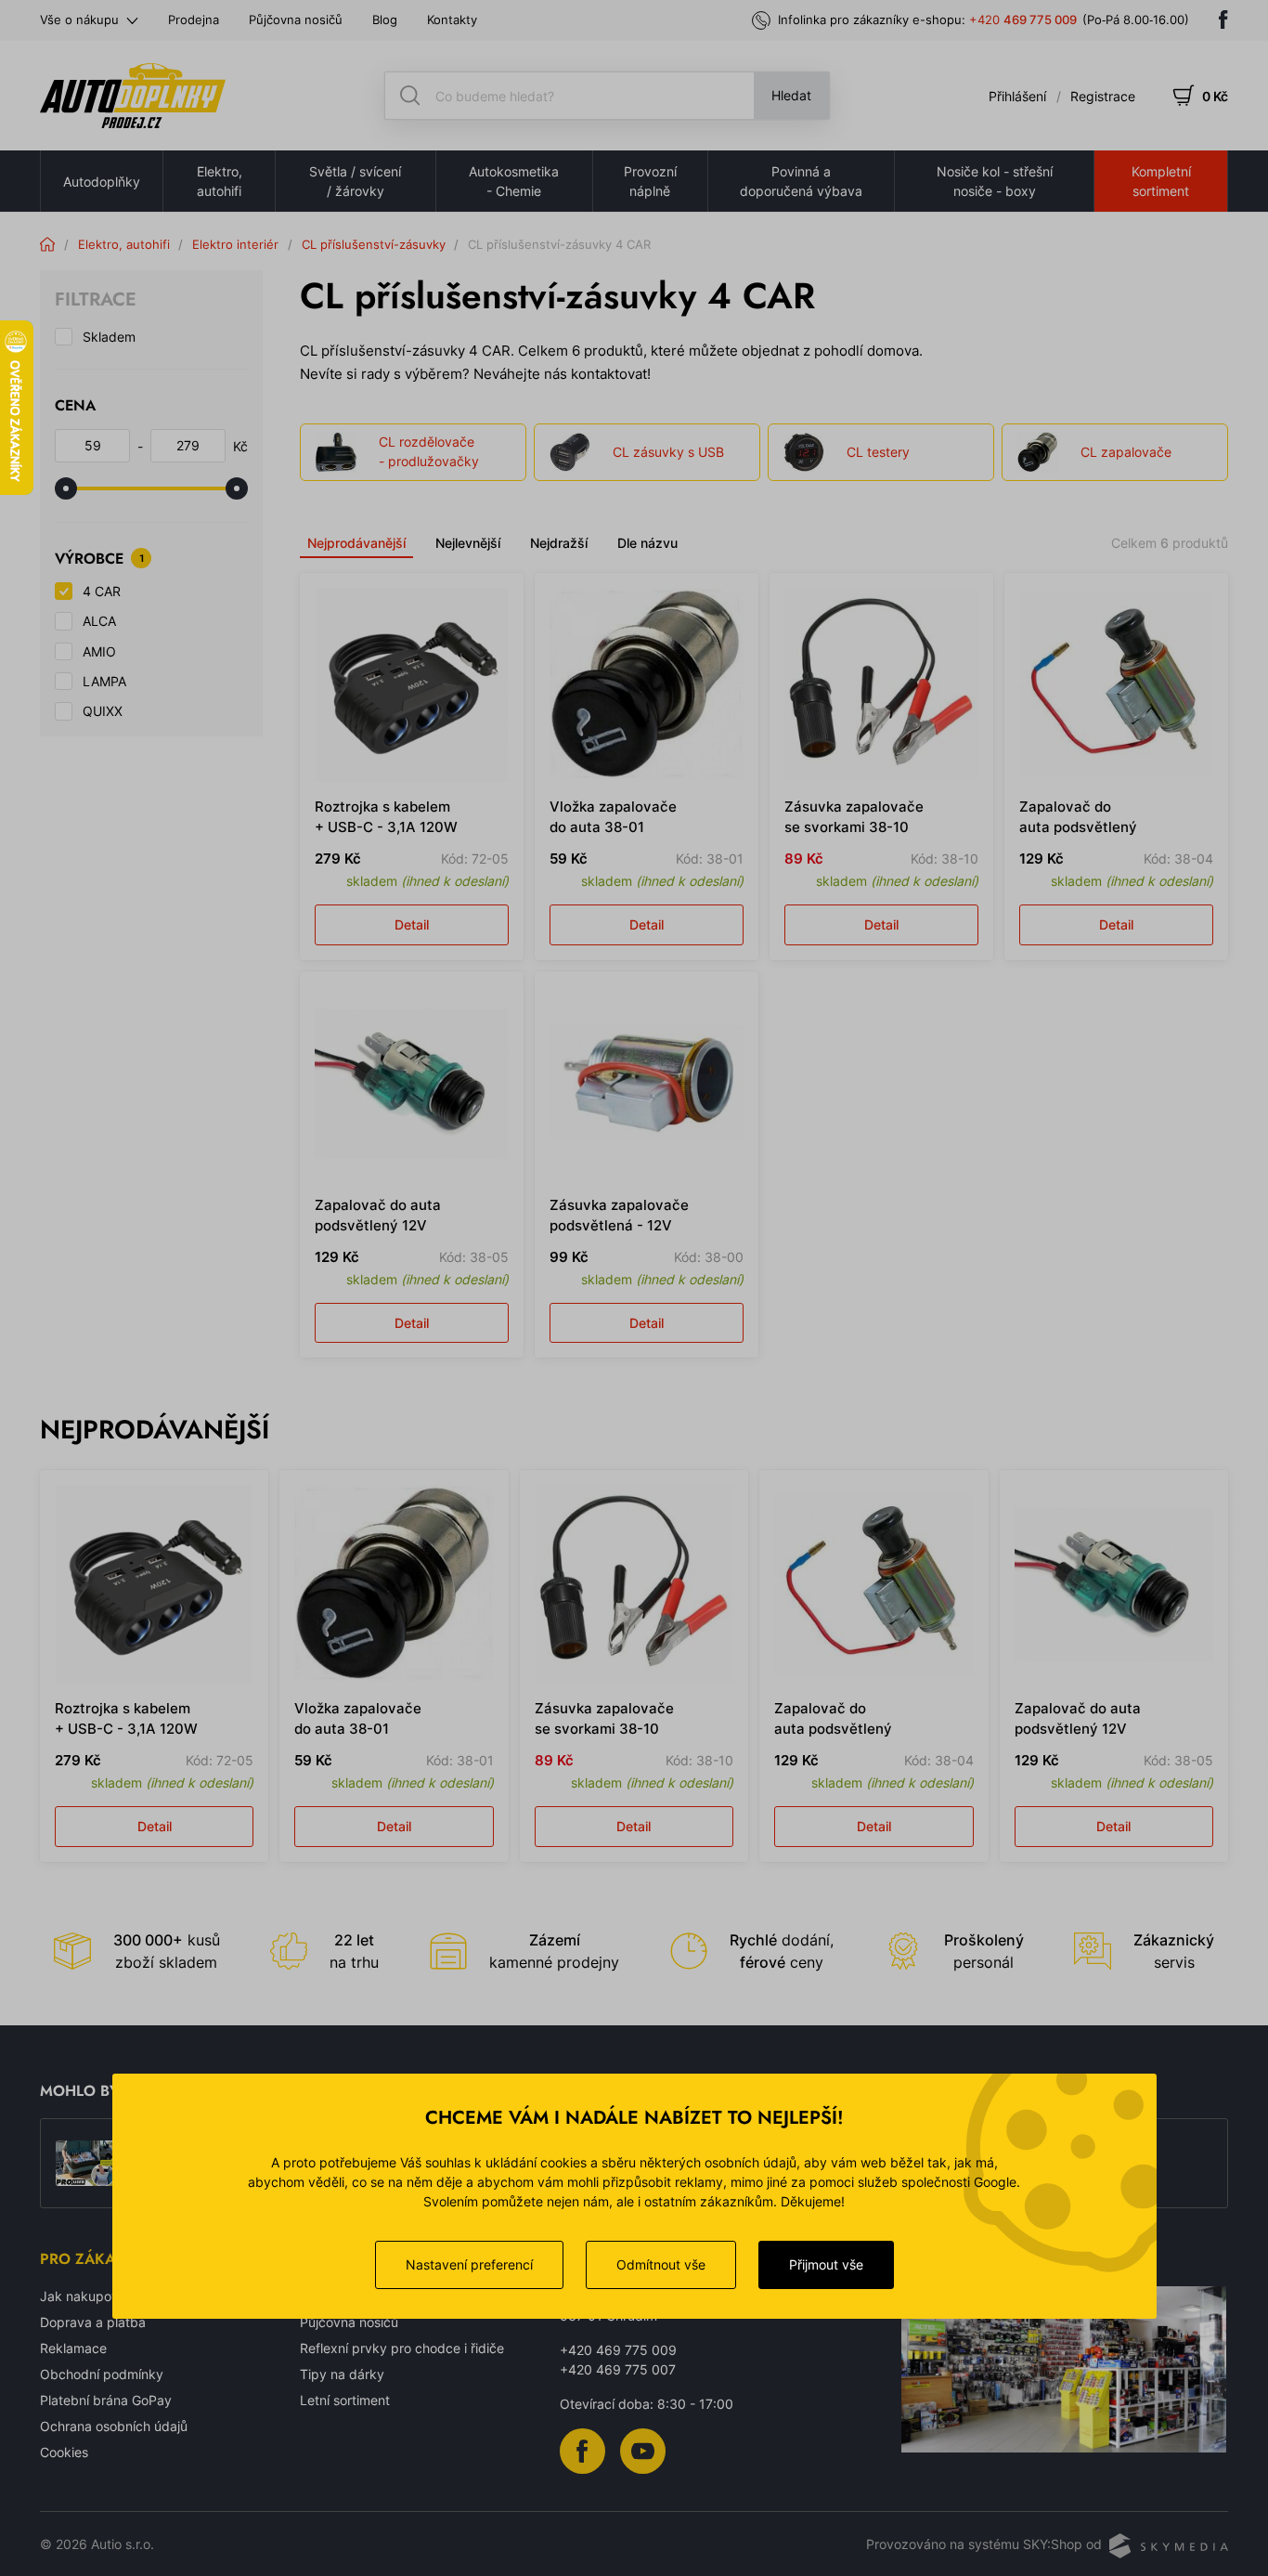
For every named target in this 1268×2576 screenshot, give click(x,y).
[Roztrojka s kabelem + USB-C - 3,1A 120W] (412, 685)
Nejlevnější (468, 543)
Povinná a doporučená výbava (801, 181)
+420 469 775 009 (618, 2350)
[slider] (66, 488)
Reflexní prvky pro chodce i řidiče (402, 2348)
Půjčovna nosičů (296, 20)
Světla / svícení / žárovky (355, 181)
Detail (412, 924)
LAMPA (104, 681)
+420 (1023, 20)
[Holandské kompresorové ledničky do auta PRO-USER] (86, 2164)
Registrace (1103, 96)
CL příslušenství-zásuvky (374, 244)
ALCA (99, 621)
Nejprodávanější (356, 543)
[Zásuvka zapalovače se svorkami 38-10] (881, 685)
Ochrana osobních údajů (114, 2426)
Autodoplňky (102, 182)
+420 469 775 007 (618, 2369)
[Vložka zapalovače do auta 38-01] (647, 685)
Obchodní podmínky (102, 2374)
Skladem (109, 337)
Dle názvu (647, 543)
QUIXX (103, 711)
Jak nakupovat (85, 2296)
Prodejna (194, 20)
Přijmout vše (826, 2264)
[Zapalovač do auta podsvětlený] (1116, 685)
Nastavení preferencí (469, 2264)
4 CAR (102, 591)
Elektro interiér (235, 244)
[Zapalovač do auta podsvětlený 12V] (412, 1083)
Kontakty (452, 20)
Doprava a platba (93, 2322)
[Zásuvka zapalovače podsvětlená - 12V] (647, 1083)
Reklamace (73, 2348)
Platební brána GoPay (106, 2400)
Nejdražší (559, 543)
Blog (385, 20)
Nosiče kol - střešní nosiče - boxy (995, 181)
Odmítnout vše (661, 2264)
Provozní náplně (650, 181)
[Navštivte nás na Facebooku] (1223, 20)
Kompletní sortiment (1161, 181)
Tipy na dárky (342, 2374)
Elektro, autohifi (220, 181)
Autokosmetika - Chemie (514, 181)
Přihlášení (1017, 96)
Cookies (64, 2452)
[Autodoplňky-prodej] (133, 96)
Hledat (791, 95)
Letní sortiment (345, 2400)
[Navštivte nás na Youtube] (643, 2449)
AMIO (99, 651)
